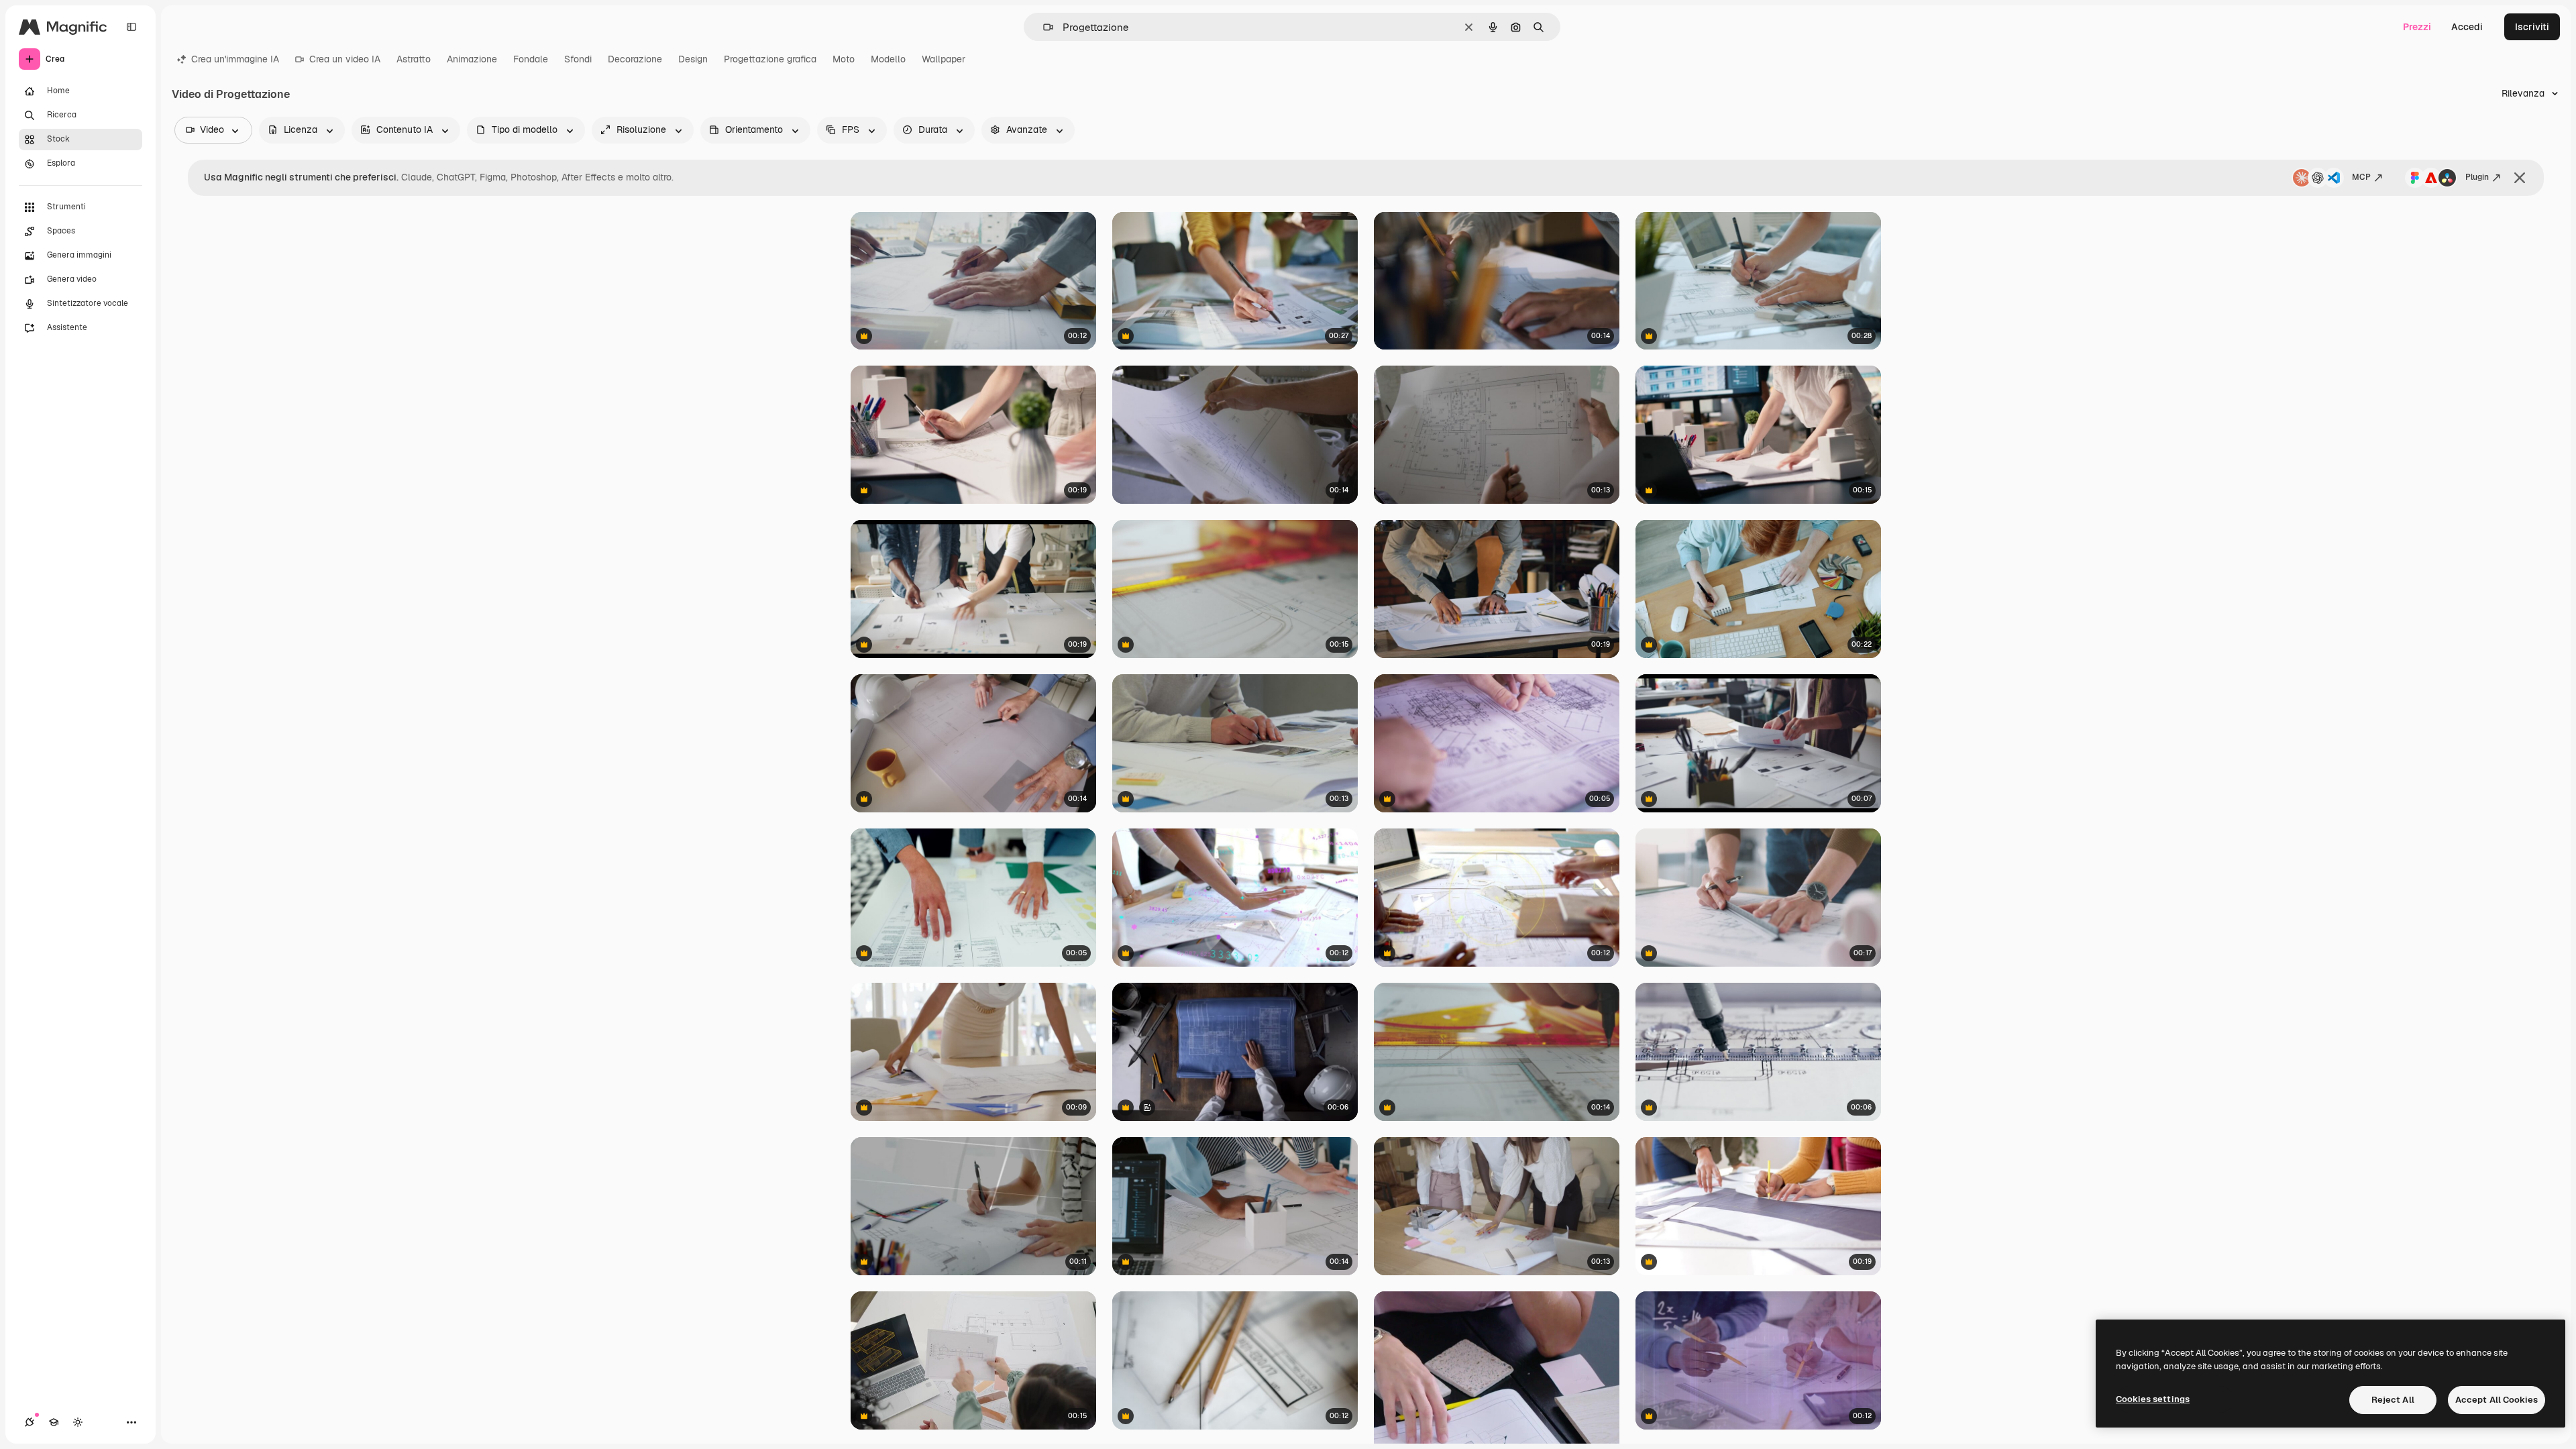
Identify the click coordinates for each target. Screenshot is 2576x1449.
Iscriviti (2532, 27)
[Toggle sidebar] (131, 27)
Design (693, 59)
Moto (844, 59)
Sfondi (578, 59)
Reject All (2393, 1400)
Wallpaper (944, 59)
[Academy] (54, 1422)
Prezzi (2417, 27)
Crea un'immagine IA (235, 59)
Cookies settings (2153, 1399)
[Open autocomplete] (1043, 27)
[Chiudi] (2520, 178)
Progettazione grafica (770, 59)
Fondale (531, 59)
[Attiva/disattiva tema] (78, 1422)
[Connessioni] (30, 1422)
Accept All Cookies (2497, 1400)
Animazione (472, 59)
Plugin (2477, 177)
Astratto (414, 59)
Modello (888, 59)
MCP (2361, 177)
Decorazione (635, 59)
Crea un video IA (345, 59)
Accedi (2467, 27)
